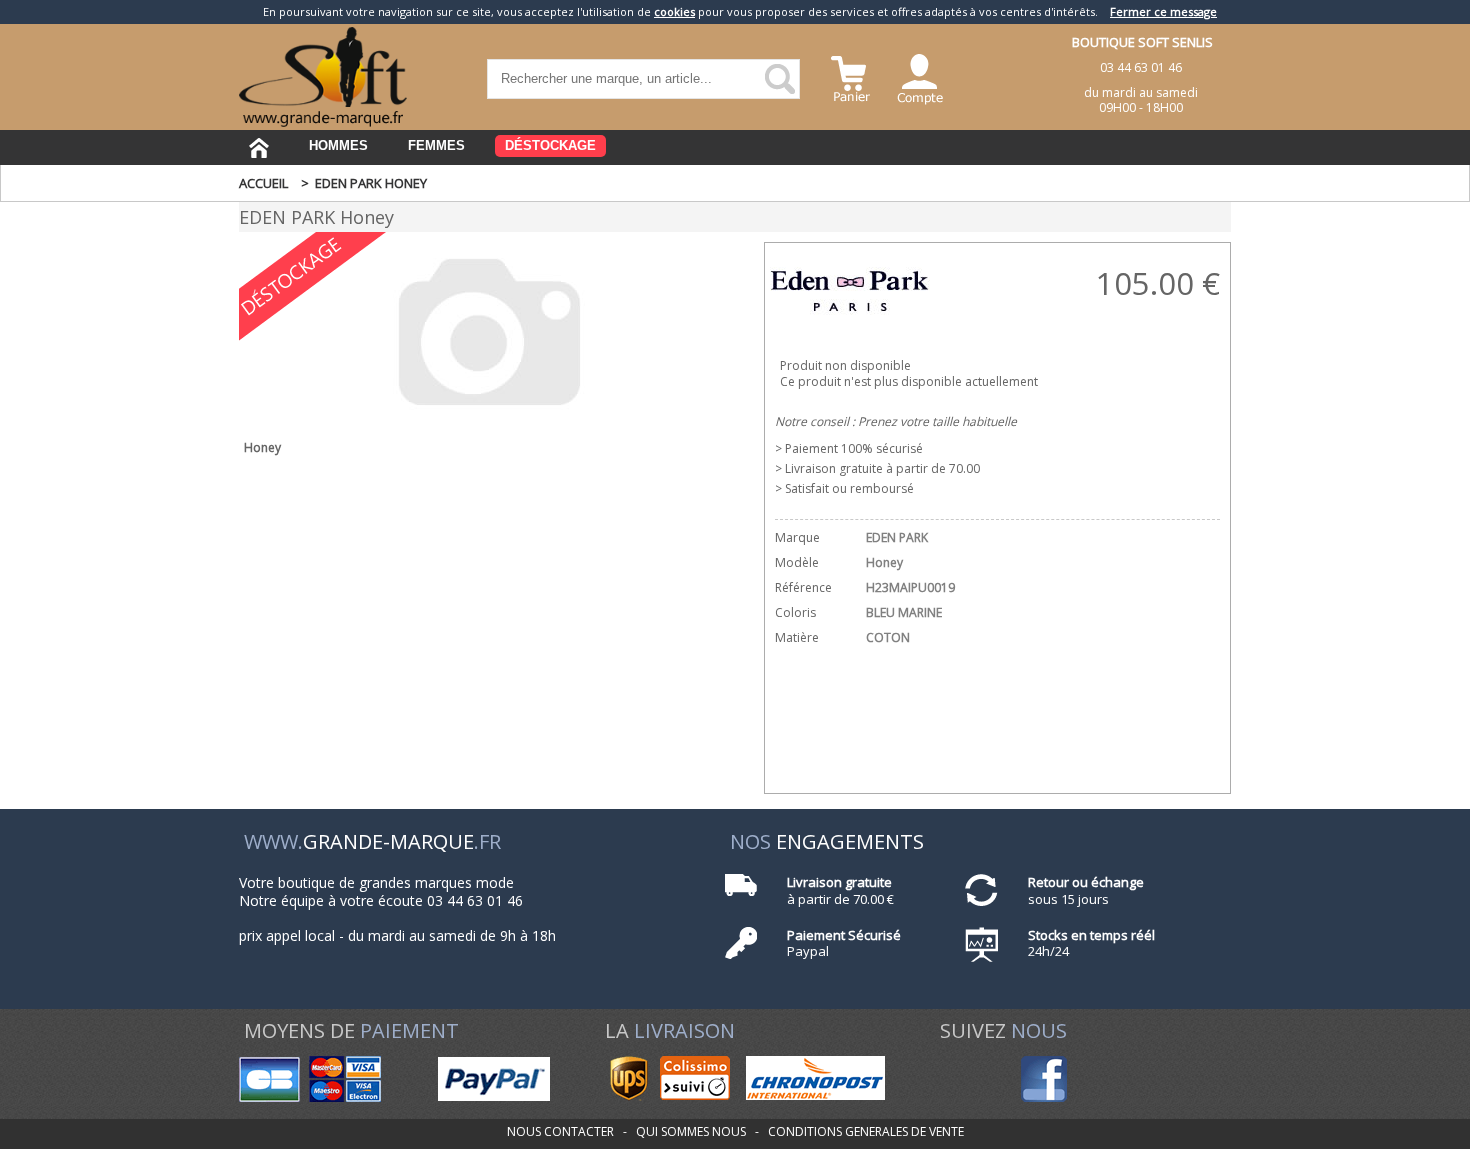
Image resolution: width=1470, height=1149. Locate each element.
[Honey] (489, 417)
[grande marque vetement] (323, 122)
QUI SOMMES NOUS (691, 1131)
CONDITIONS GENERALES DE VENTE (866, 1131)
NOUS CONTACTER (560, 1131)
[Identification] (920, 76)
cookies (674, 11)
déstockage (550, 145)
